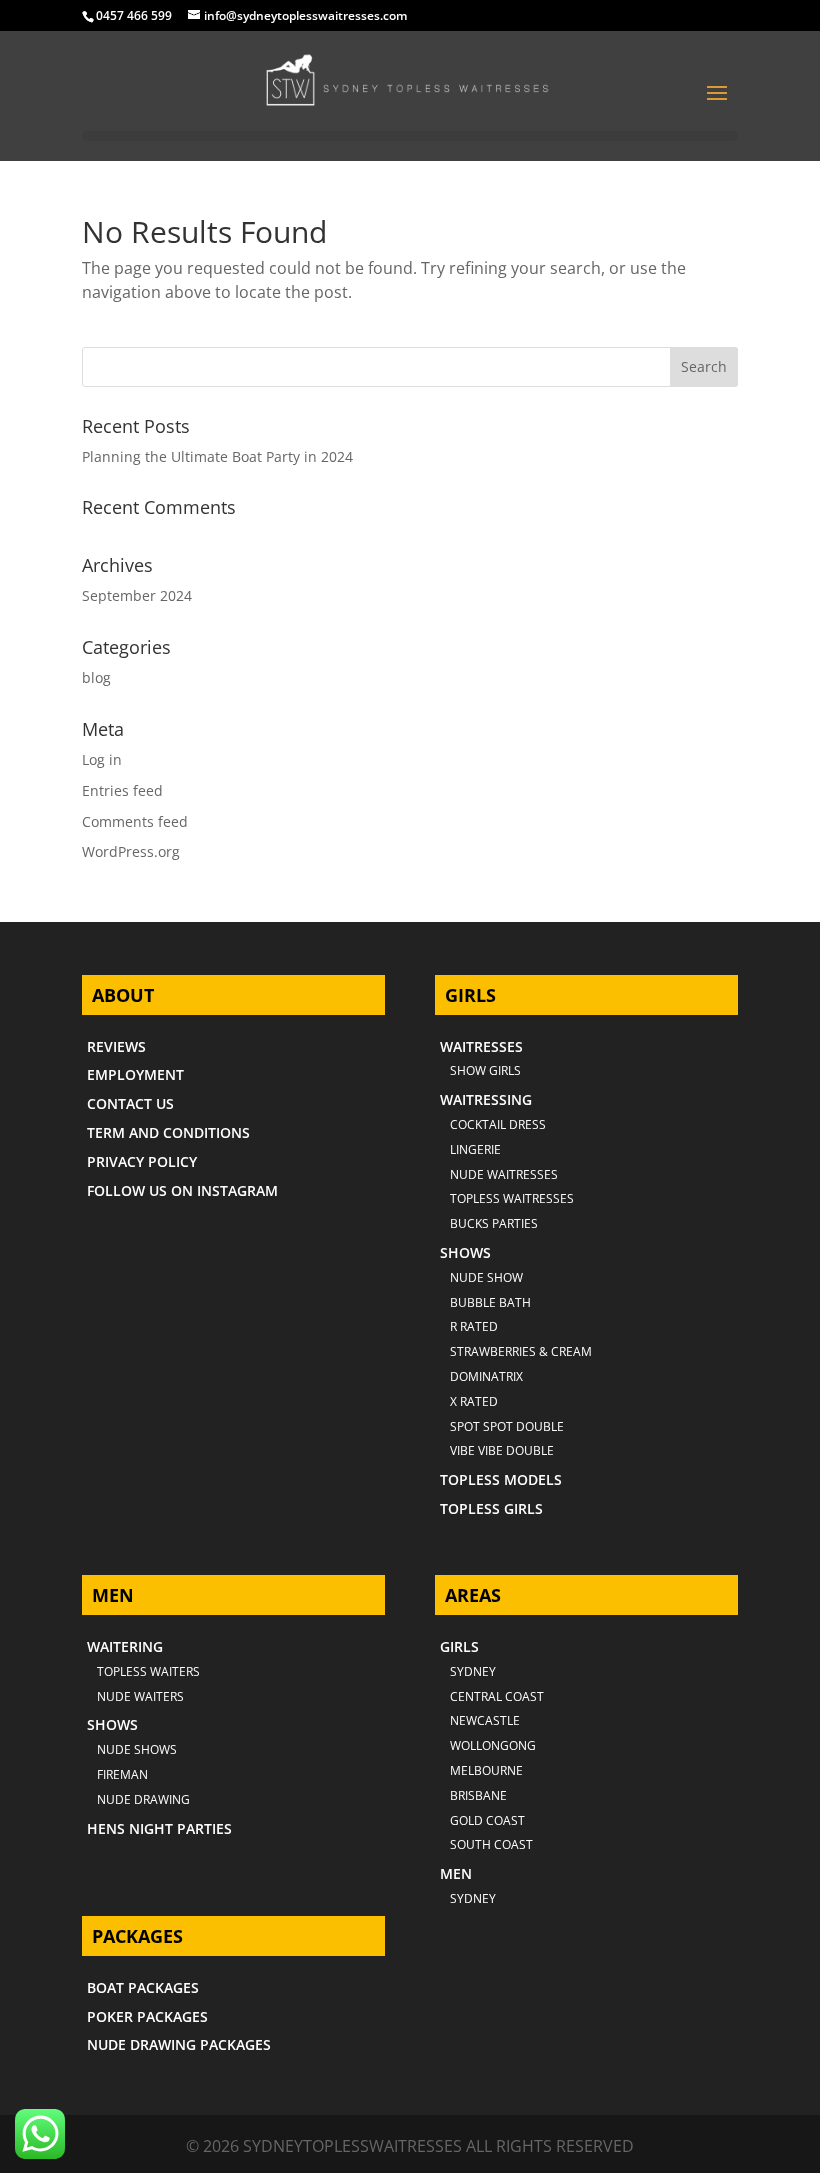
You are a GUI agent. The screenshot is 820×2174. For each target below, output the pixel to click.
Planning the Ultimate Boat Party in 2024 (217, 456)
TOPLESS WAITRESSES (512, 1198)
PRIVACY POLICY (142, 1161)
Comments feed (135, 821)
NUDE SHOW (486, 1277)
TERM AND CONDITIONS (168, 1132)
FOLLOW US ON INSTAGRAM (182, 1190)
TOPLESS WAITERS (148, 1671)
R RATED (474, 1326)
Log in (102, 759)
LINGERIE (475, 1149)
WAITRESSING (486, 1099)
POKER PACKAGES (147, 2016)
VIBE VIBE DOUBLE (502, 1450)
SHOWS (465, 1252)
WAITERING (125, 1646)
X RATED (474, 1401)
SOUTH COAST (491, 1844)
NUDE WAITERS (140, 1696)
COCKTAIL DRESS (498, 1124)
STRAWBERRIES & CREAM (521, 1351)
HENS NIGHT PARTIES (159, 1828)
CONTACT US (130, 1103)
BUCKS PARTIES (494, 1223)
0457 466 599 (134, 15)
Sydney (473, 1671)
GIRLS (459, 1646)
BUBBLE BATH (490, 1302)
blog (96, 677)
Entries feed (122, 790)
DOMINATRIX (486, 1376)
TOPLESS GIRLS (491, 1508)
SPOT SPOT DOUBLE (507, 1426)
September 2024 (137, 595)
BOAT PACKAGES (143, 1987)
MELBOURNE (486, 1770)
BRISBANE (478, 1795)
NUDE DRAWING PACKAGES (179, 2044)
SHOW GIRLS (485, 1070)
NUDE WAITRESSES (504, 1174)
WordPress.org (131, 851)
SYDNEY (473, 1898)
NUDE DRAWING (143, 1799)
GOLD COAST (487, 1820)
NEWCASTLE (485, 1720)
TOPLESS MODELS (501, 1479)
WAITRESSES (481, 1046)
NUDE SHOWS (137, 1749)
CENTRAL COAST (497, 1696)
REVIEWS (116, 1046)
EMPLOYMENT (135, 1074)
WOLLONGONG (493, 1745)
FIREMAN (122, 1774)
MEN (456, 1873)
